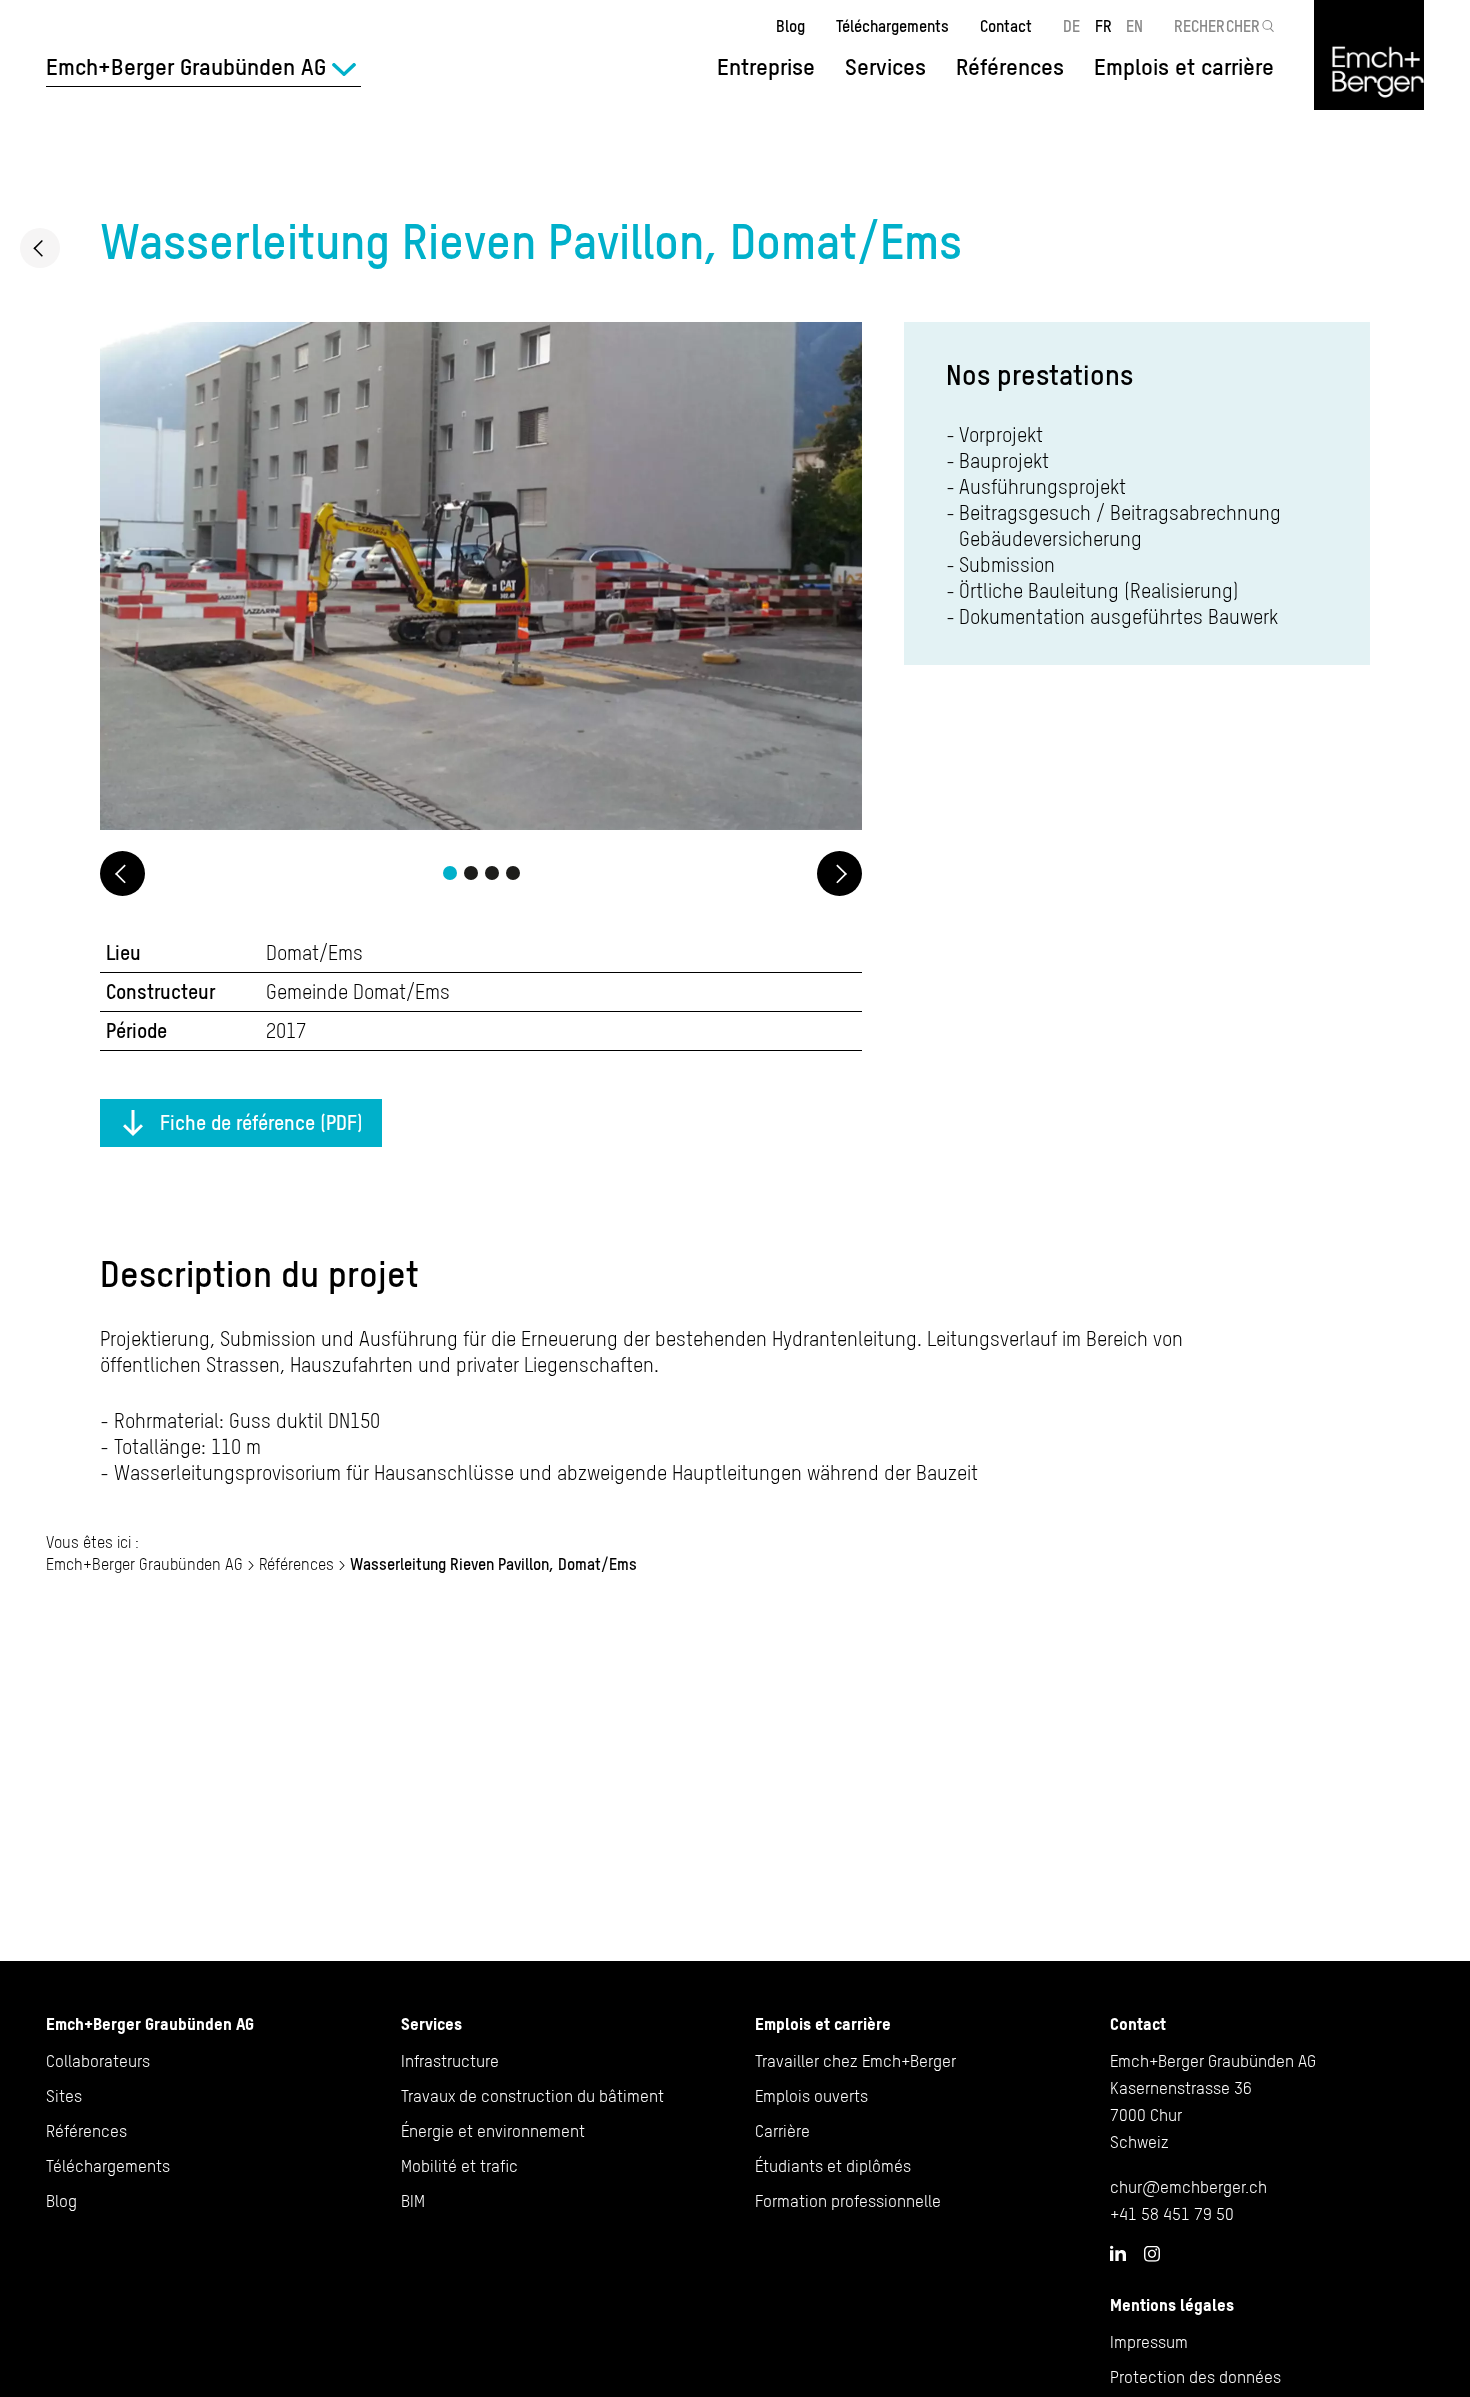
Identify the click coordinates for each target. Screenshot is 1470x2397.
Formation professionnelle (848, 2201)
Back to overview (40, 248)
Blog (790, 26)
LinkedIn (1118, 2253)
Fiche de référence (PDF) (261, 1122)
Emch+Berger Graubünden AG (144, 1564)
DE (1071, 26)
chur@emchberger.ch (1188, 2187)
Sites (64, 2096)
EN (1134, 26)
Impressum (1149, 2342)
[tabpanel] (481, 579)
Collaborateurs (98, 2061)
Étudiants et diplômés (833, 2166)
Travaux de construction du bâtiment (532, 2096)
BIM (413, 2201)
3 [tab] (492, 873)
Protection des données (1195, 2377)
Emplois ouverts (811, 2096)
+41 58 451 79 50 (1172, 2214)
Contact (1006, 26)
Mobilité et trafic (459, 2166)
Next (839, 873)
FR (1103, 26)
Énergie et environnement (493, 2131)
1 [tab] (450, 873)
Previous (122, 873)
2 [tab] (471, 873)
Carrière (782, 2131)
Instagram (1152, 2254)
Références (1010, 67)
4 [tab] (513, 873)
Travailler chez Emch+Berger (855, 2061)
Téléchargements (892, 26)
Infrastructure (450, 2061)
